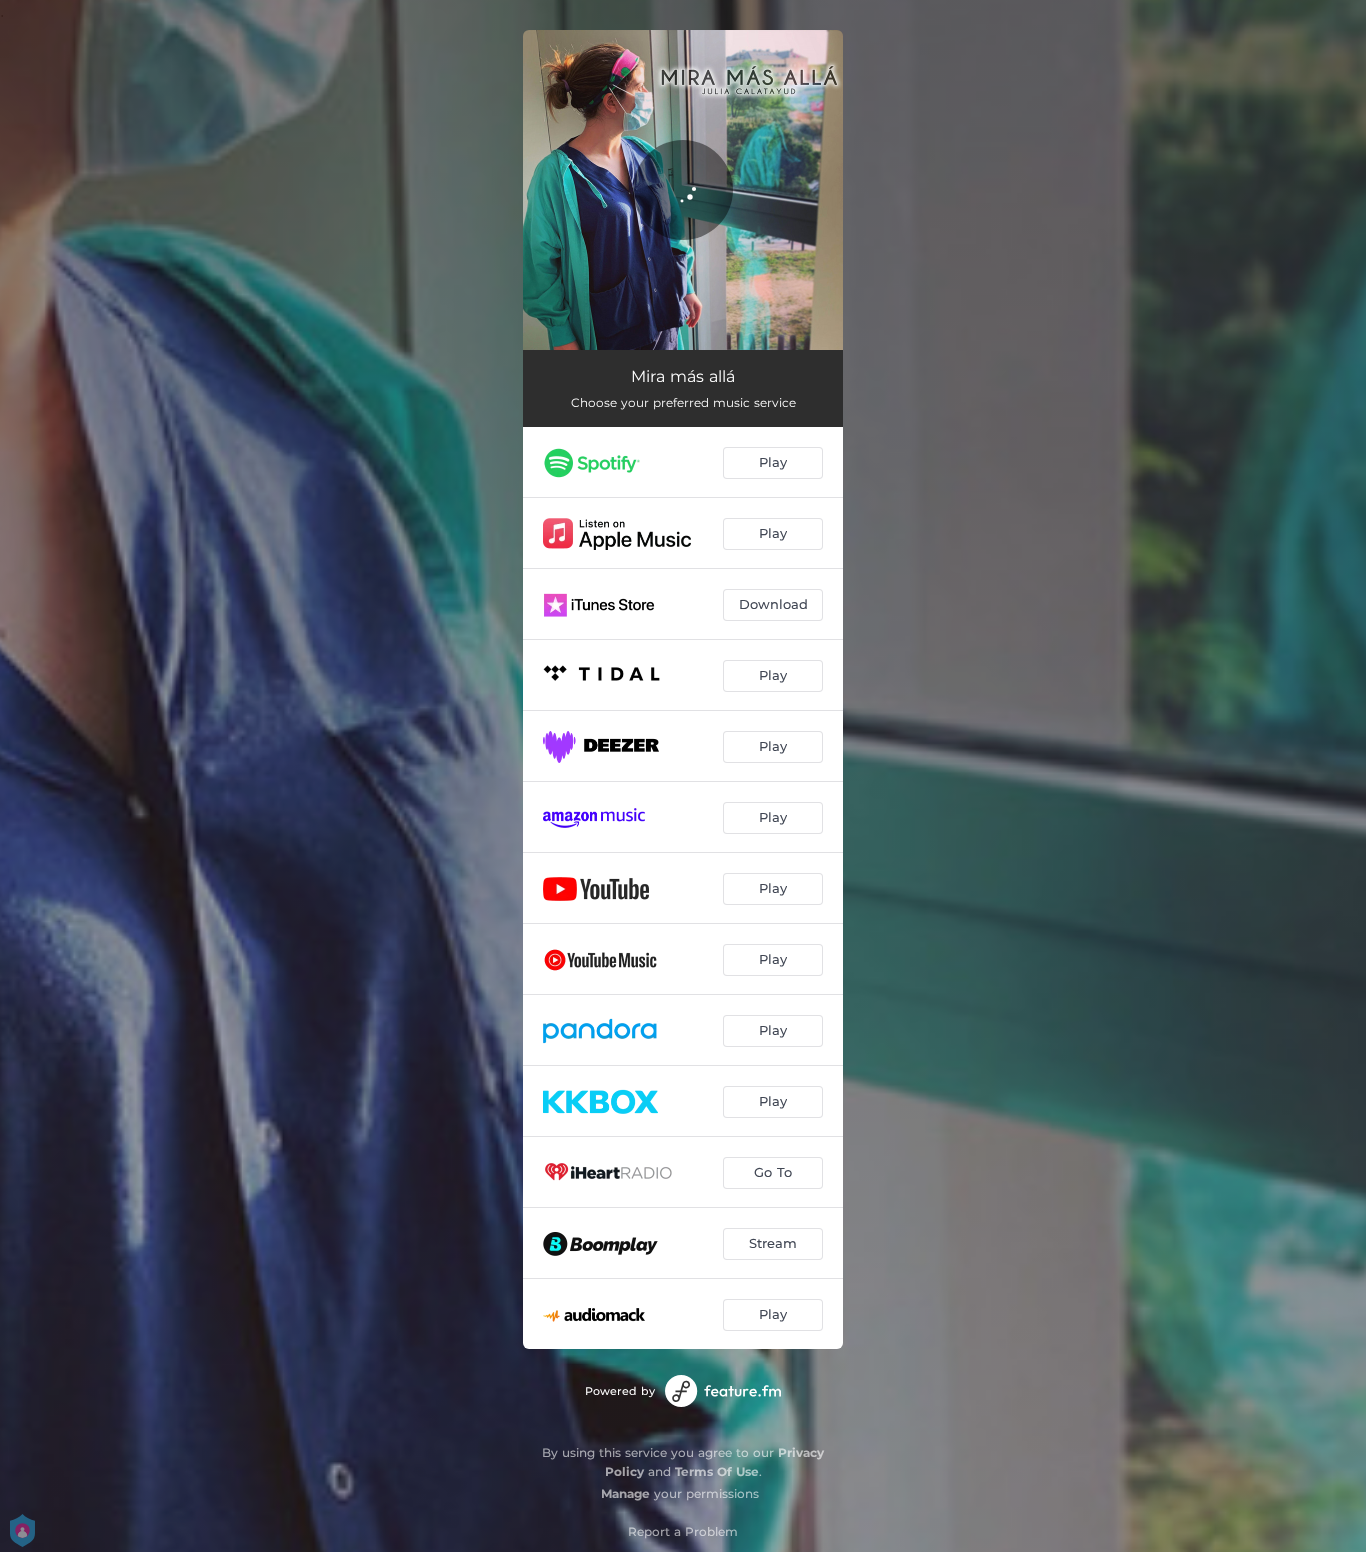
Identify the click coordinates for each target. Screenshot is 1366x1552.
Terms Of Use (717, 1471)
